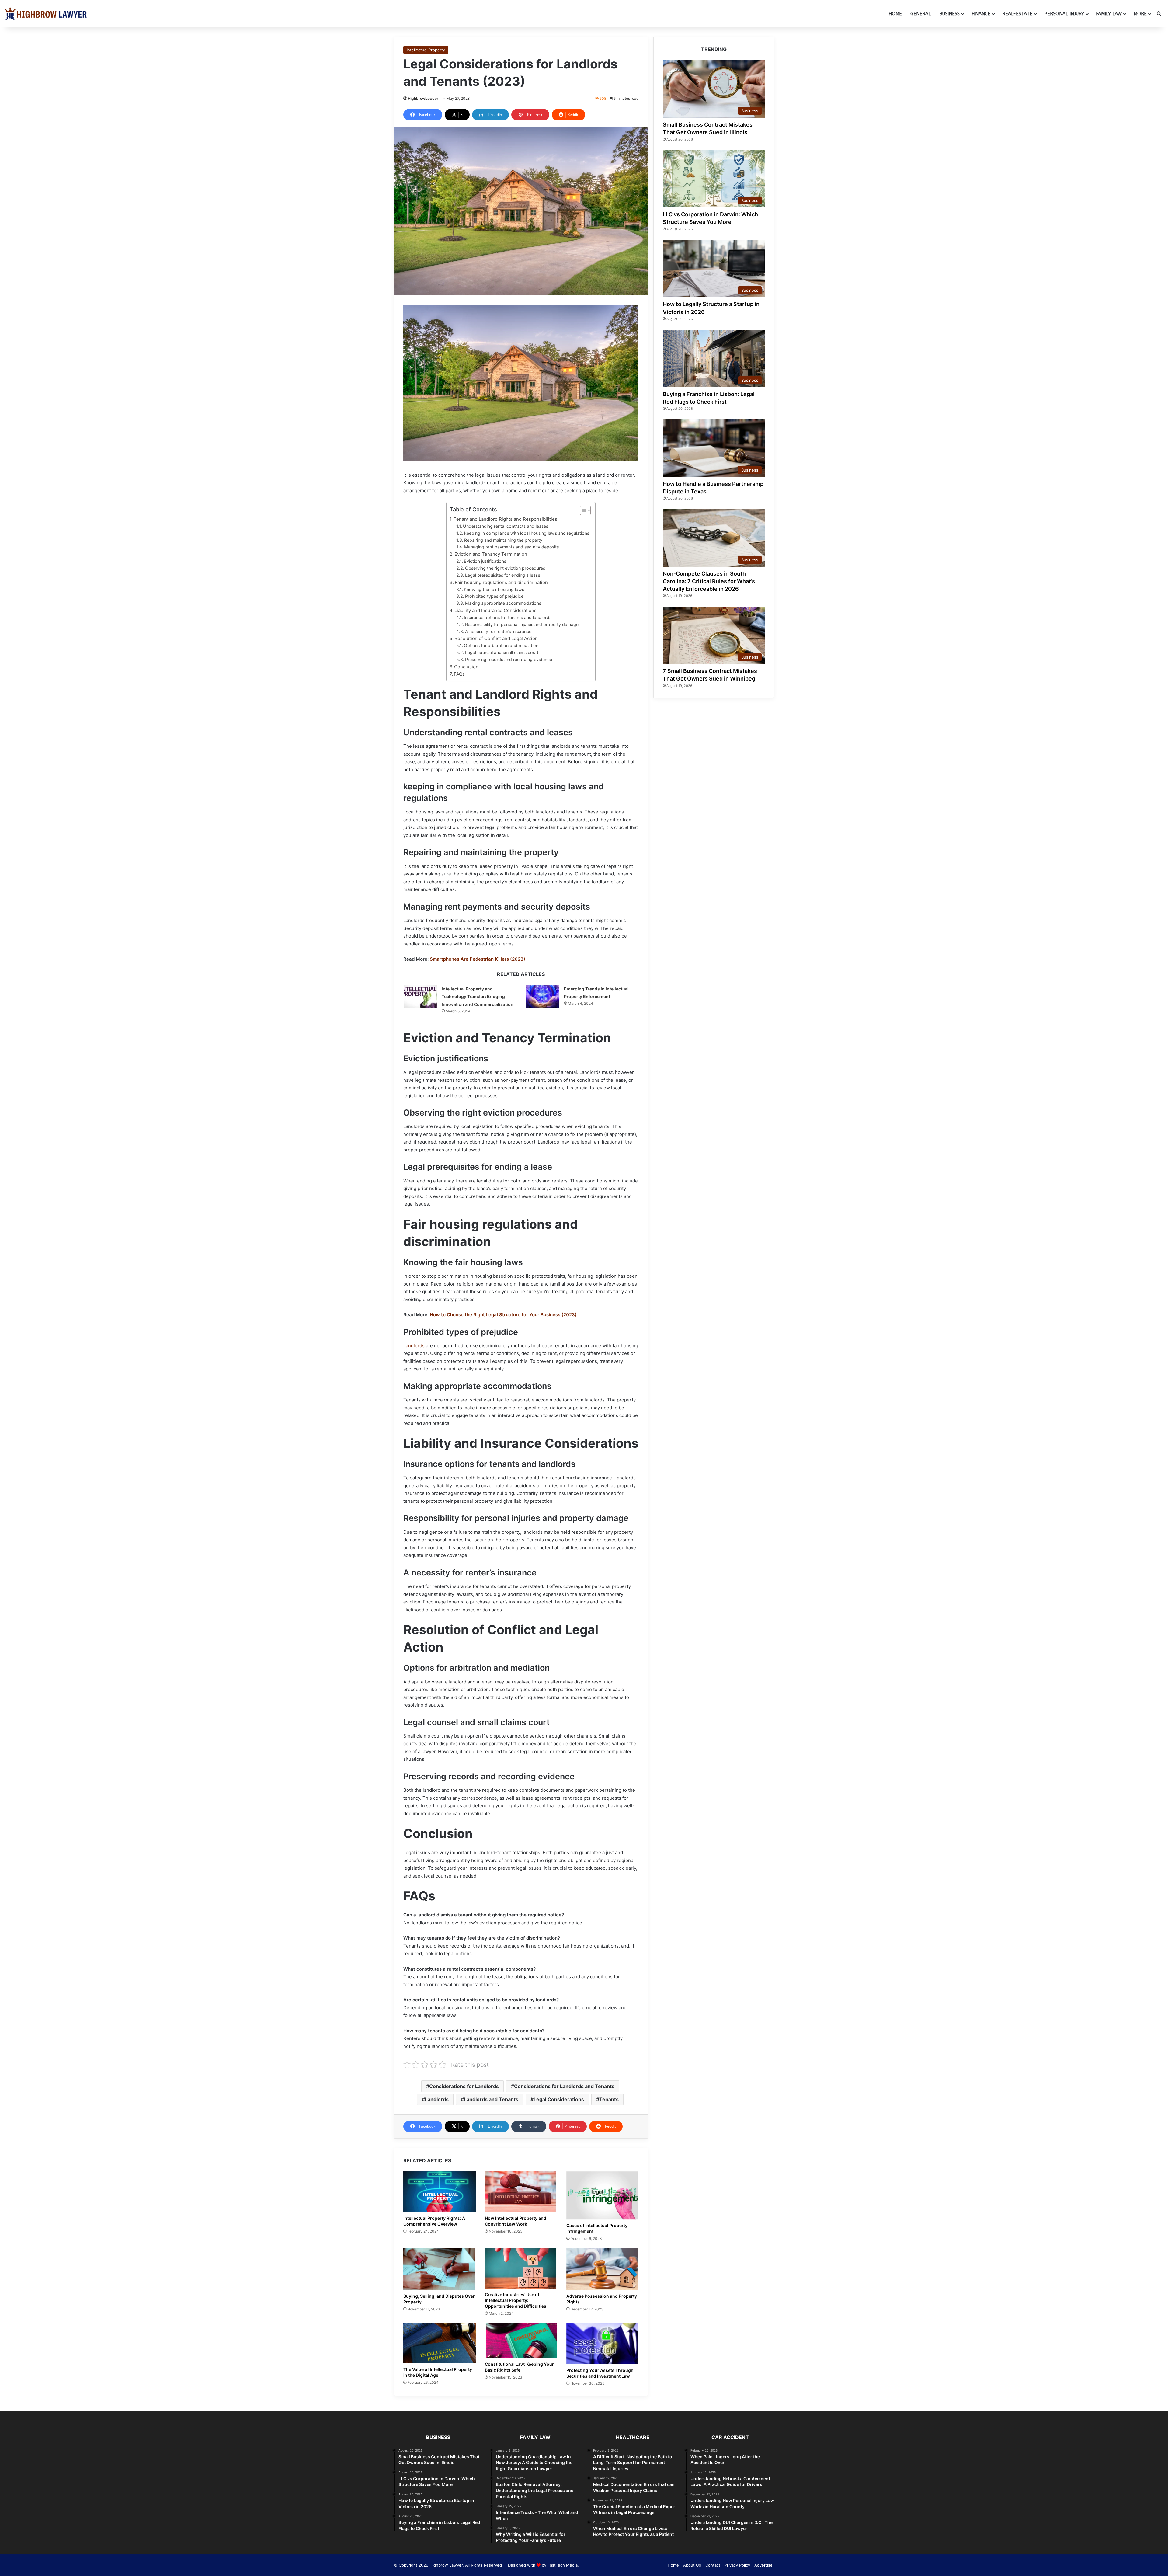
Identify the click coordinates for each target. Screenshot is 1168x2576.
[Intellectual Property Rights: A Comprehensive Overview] (440, 2192)
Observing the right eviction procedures (505, 568)
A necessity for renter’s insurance (498, 631)
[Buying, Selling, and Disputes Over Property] (440, 2269)
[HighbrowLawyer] (46, 14)
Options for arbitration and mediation (501, 645)
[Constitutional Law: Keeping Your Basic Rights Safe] (521, 2340)
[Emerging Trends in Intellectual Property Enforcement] (543, 996)
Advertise (763, 2565)
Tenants (609, 2099)
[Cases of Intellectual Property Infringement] (603, 2196)
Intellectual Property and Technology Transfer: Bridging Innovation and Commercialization (478, 997)
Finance (981, 14)
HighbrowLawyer (423, 98)
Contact (713, 2565)
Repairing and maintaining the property (503, 540)
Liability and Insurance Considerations (495, 610)
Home (895, 14)
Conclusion (466, 667)
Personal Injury (1064, 14)
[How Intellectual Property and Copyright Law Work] (521, 2192)
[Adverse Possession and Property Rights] (603, 2269)
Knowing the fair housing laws (494, 589)
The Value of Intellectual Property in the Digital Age (438, 2372)
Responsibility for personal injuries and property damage (522, 624)
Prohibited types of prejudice (494, 596)
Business (949, 14)
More (1140, 14)
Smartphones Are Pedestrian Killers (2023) (478, 959)
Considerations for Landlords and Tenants (564, 2086)
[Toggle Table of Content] (582, 510)
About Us (692, 2565)
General (921, 14)
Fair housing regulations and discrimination (501, 582)
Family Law (1109, 14)
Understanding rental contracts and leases (506, 526)
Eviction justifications (485, 561)
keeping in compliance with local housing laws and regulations (527, 533)
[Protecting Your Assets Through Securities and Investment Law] (603, 2343)
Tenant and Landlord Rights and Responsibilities (505, 519)
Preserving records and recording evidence (509, 659)
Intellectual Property (426, 50)
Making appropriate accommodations (503, 603)
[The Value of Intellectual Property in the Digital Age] (440, 2343)
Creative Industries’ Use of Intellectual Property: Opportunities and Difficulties (516, 2300)
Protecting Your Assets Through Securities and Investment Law (600, 2373)
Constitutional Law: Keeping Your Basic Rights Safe (519, 2367)
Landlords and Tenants (491, 2099)
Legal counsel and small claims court (502, 652)
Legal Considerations (559, 2099)
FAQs (459, 674)
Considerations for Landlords (464, 2086)
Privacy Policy (737, 2565)
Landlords (414, 1346)
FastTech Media (563, 2565)
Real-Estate (1017, 14)
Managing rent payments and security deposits (511, 547)
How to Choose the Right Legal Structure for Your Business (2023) (503, 1315)
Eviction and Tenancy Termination (491, 554)
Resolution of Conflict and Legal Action (496, 638)
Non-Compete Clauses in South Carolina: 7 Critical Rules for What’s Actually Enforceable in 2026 (709, 581)
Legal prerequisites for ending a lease (503, 575)
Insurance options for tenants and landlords (508, 617)
